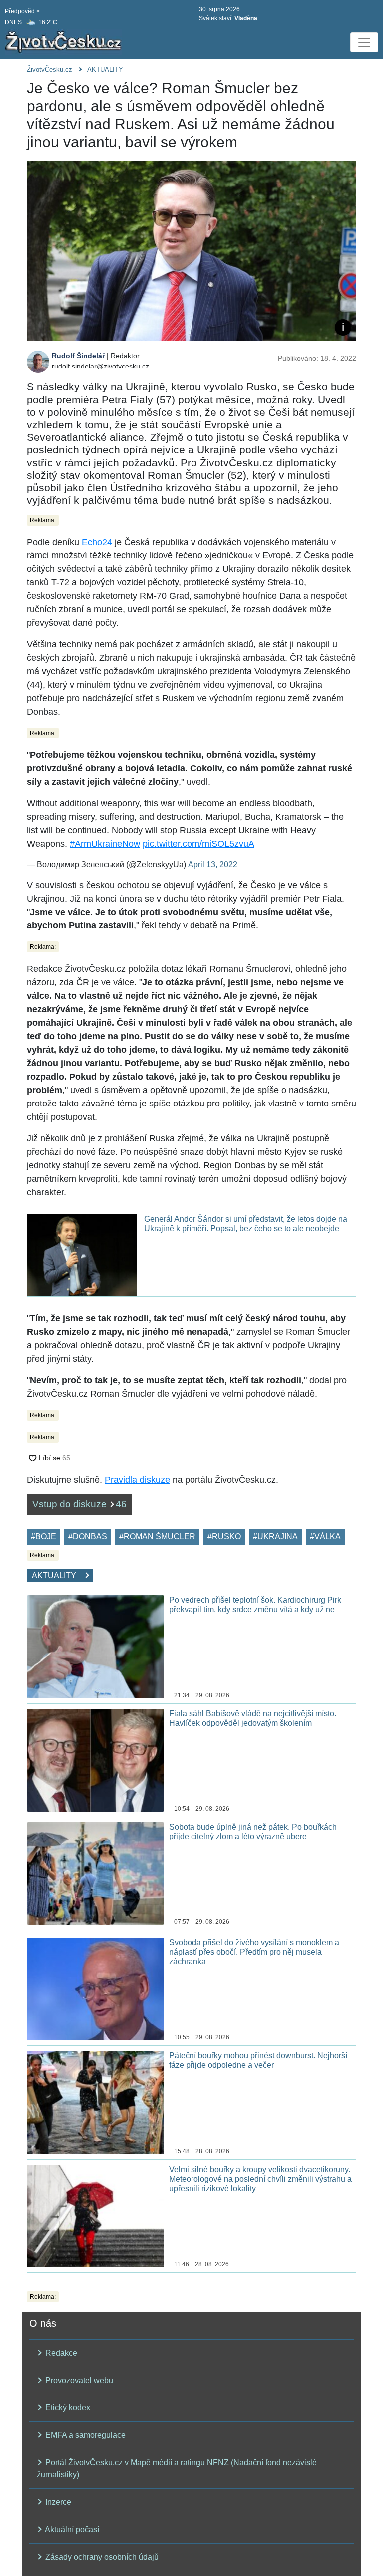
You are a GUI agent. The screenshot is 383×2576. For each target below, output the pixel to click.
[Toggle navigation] (364, 42)
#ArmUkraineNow (105, 844)
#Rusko (224, 1537)
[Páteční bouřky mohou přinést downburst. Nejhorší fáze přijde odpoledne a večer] (96, 2102)
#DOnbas (88, 1537)
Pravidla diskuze (137, 1480)
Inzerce (57, 2502)
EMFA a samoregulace (85, 2435)
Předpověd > (22, 11)
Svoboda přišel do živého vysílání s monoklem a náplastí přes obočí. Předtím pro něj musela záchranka (254, 1952)
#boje (44, 1537)
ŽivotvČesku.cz (50, 70)
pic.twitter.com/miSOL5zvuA (198, 844)
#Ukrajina (275, 1537)
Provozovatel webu (78, 2380)
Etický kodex (67, 2408)
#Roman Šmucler (157, 1537)
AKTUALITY (105, 70)
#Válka (325, 1537)
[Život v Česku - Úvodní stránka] (65, 42)
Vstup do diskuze (80, 1504)
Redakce (60, 2353)
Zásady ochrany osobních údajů (101, 2557)
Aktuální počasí (71, 2529)
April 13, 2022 (213, 864)
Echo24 (97, 542)
